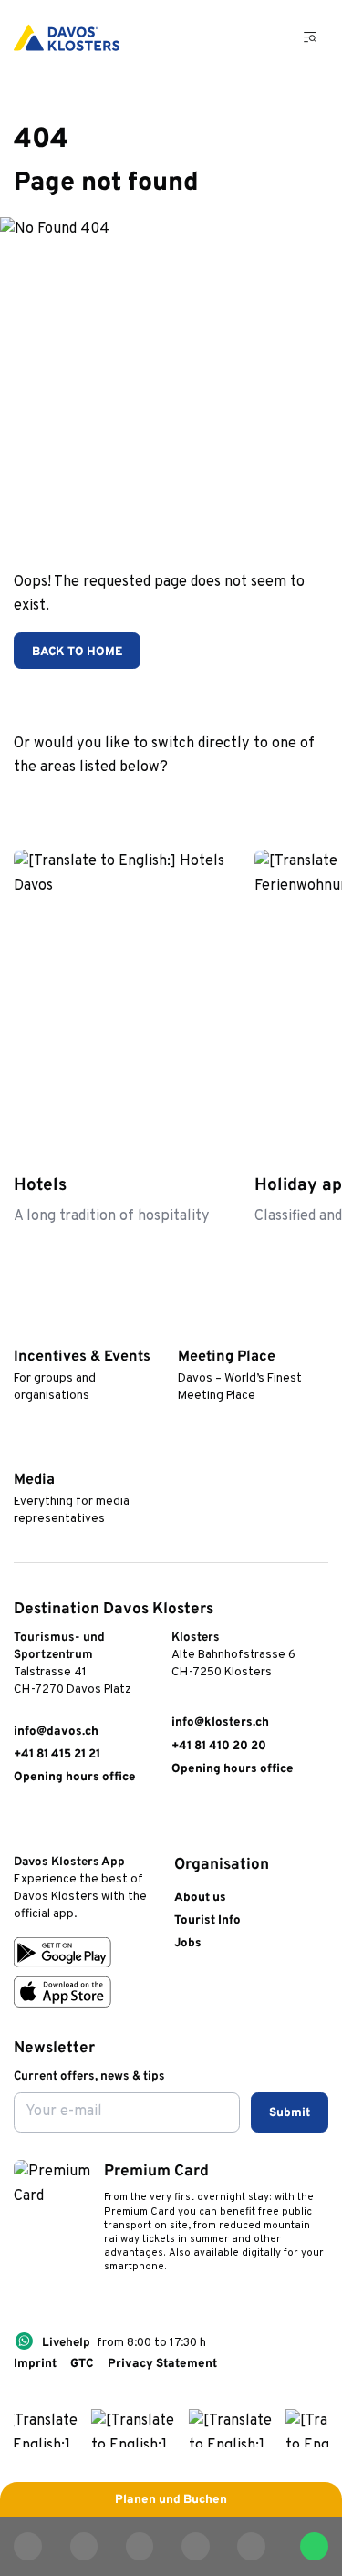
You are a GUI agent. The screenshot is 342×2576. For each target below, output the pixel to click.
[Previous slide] (270, 801)
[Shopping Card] (264, 37)
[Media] (22, 1454)
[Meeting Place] (186, 1330)
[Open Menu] (311, 37)
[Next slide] (313, 801)
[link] (22, 1824)
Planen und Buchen (171, 2500)
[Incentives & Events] (22, 1330)
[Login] (222, 37)
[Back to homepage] (67, 37)
